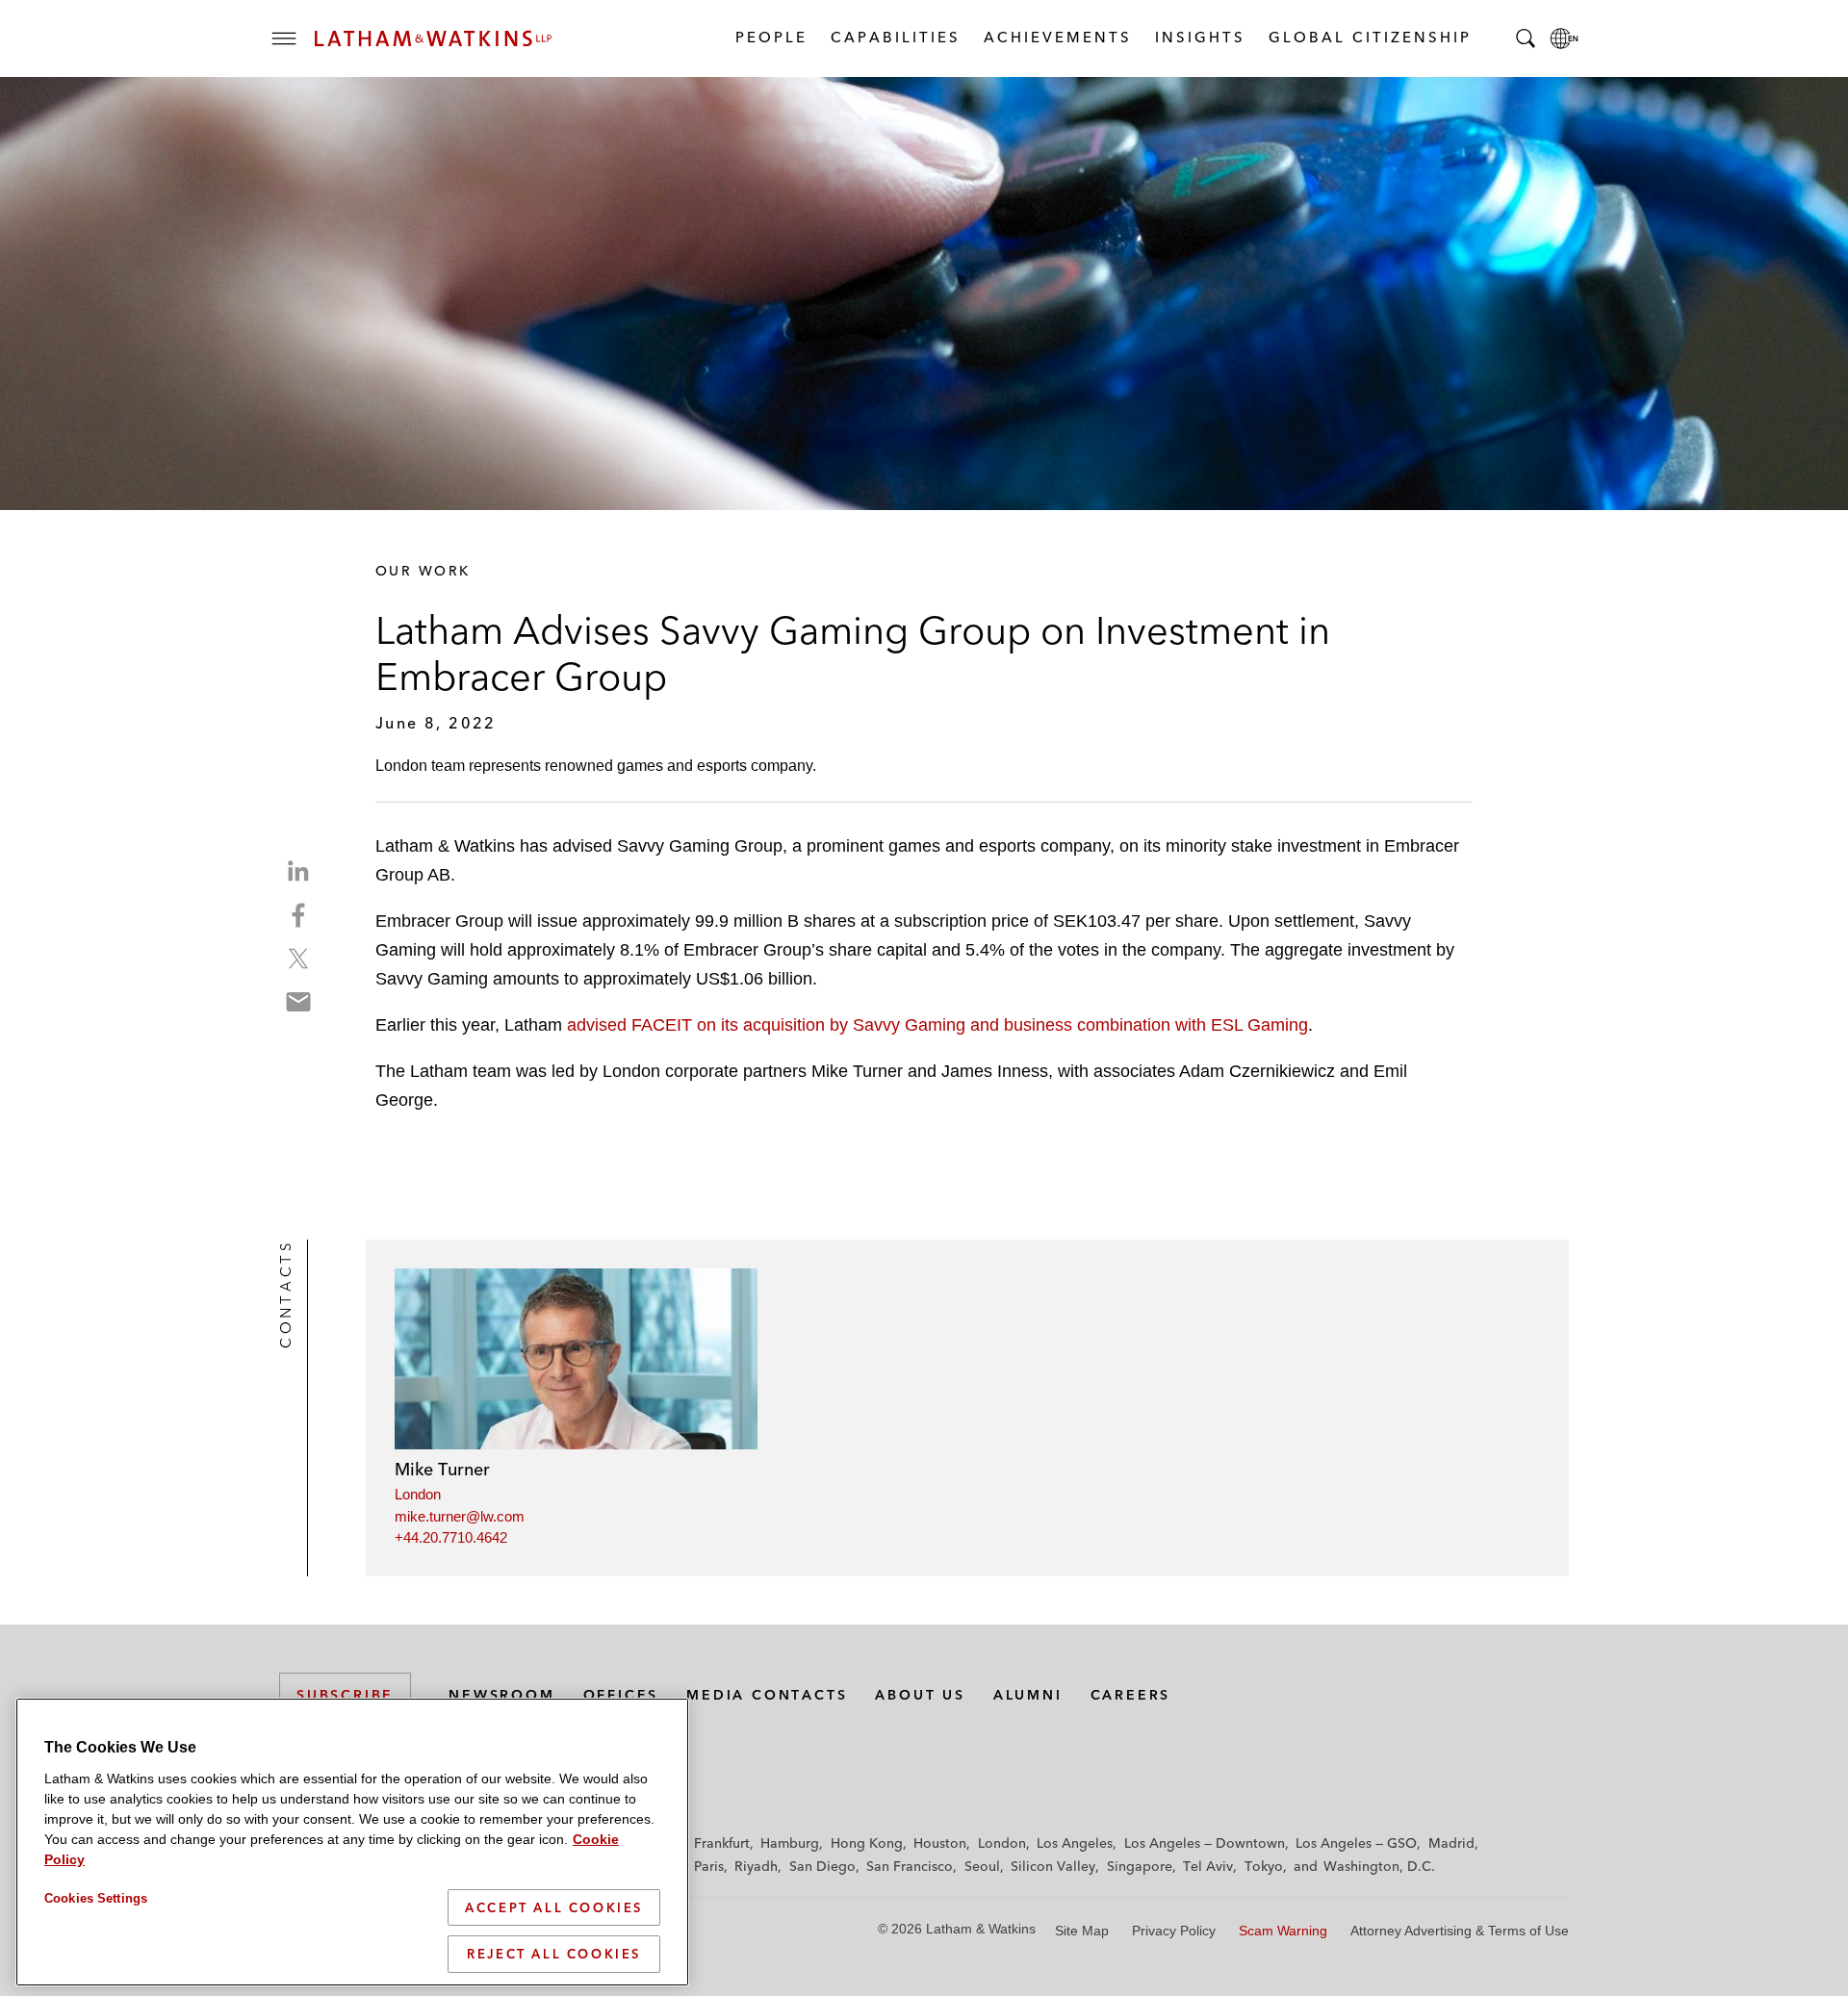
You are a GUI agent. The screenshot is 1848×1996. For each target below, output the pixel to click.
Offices (621, 1695)
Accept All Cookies (554, 1907)
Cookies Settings (96, 1898)
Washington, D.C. (1379, 1866)
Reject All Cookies (554, 1954)
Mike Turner (442, 1469)
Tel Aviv (1208, 1866)
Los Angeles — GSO (1356, 1843)
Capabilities (895, 37)
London (418, 1494)
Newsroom (501, 1695)
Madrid (1451, 1843)
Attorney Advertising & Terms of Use (1460, 1931)
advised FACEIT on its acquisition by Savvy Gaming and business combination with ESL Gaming (937, 1025)
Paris (709, 1866)
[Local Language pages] (1564, 38)
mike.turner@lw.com (460, 1516)
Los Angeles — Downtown (1205, 1843)
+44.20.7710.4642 (451, 1537)
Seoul (982, 1866)
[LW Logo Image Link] (433, 38)
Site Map (1082, 1931)
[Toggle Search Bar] (1526, 38)
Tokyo (1264, 1866)
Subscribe (345, 1695)
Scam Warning (1283, 1931)
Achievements (1057, 37)
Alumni (1028, 1695)
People (770, 37)
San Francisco (910, 1866)
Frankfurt (722, 1843)
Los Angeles (1075, 1843)
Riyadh (756, 1866)
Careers (1131, 1695)
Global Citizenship (1369, 37)
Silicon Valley (1053, 1866)
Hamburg (790, 1843)
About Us (920, 1695)
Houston (940, 1843)
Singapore (1140, 1866)
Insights (1199, 37)
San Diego (822, 1866)
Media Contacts (767, 1695)
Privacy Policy (1174, 1931)
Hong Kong (867, 1843)
